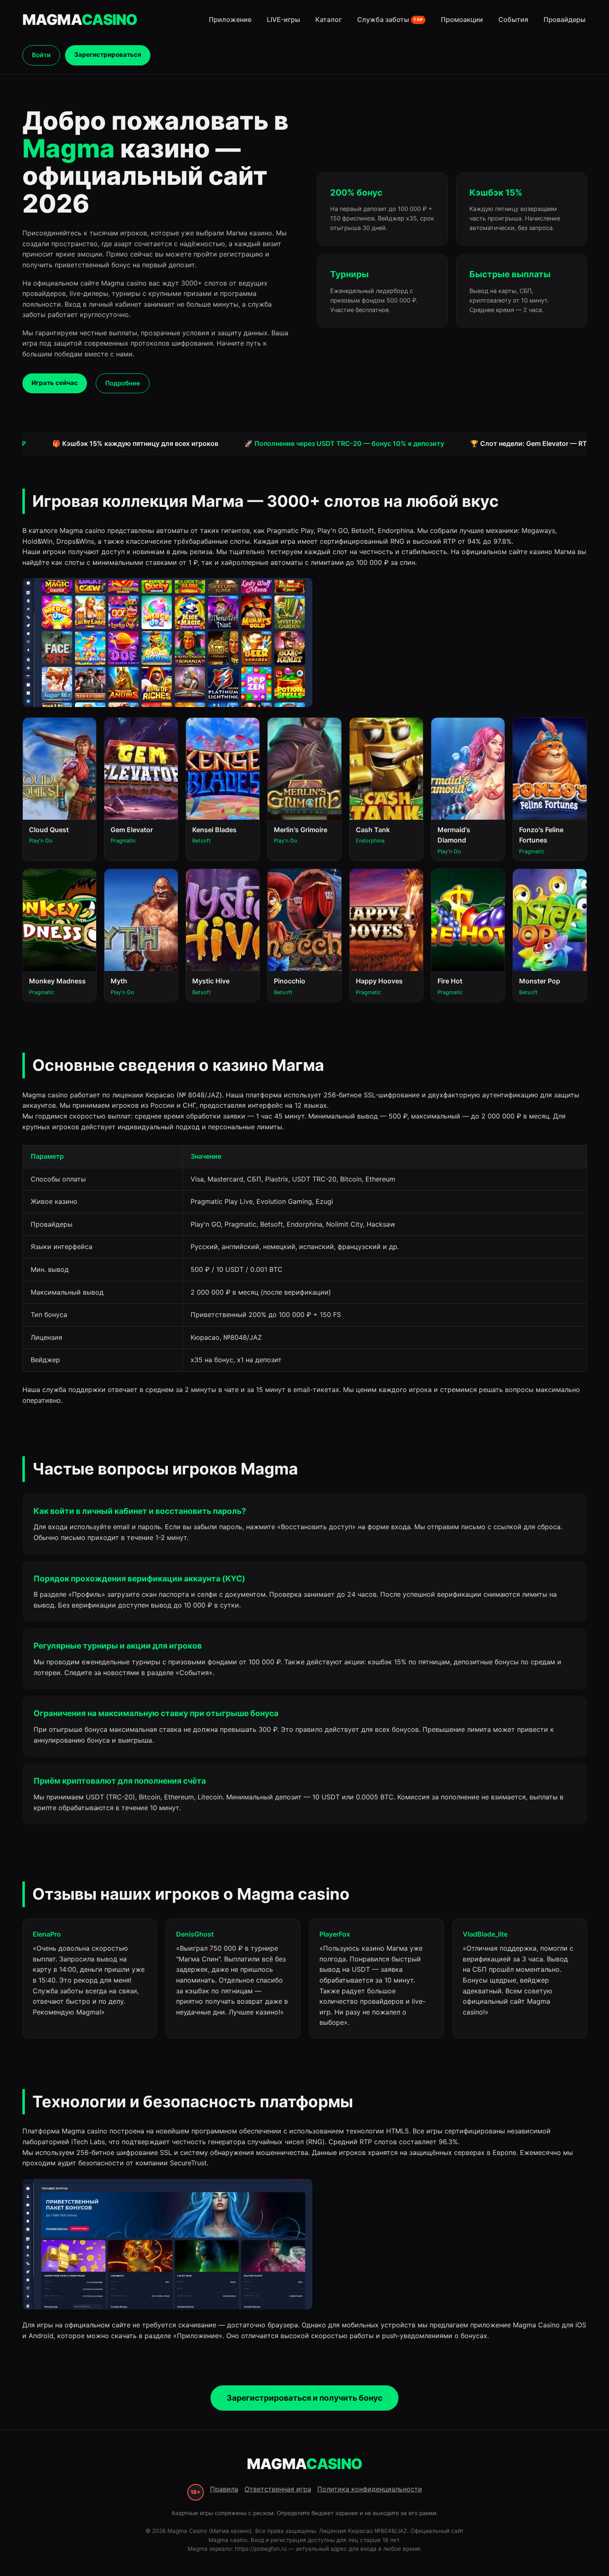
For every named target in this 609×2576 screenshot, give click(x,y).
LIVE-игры (283, 19)
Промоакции (462, 19)
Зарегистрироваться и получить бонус (304, 2398)
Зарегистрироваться (108, 54)
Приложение (230, 19)
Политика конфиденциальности (370, 2489)
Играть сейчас (55, 383)
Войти (41, 55)
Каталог (329, 19)
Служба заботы (390, 19)
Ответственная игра (278, 2489)
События (513, 19)
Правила (224, 2489)
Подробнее (123, 383)
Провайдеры (564, 19)
